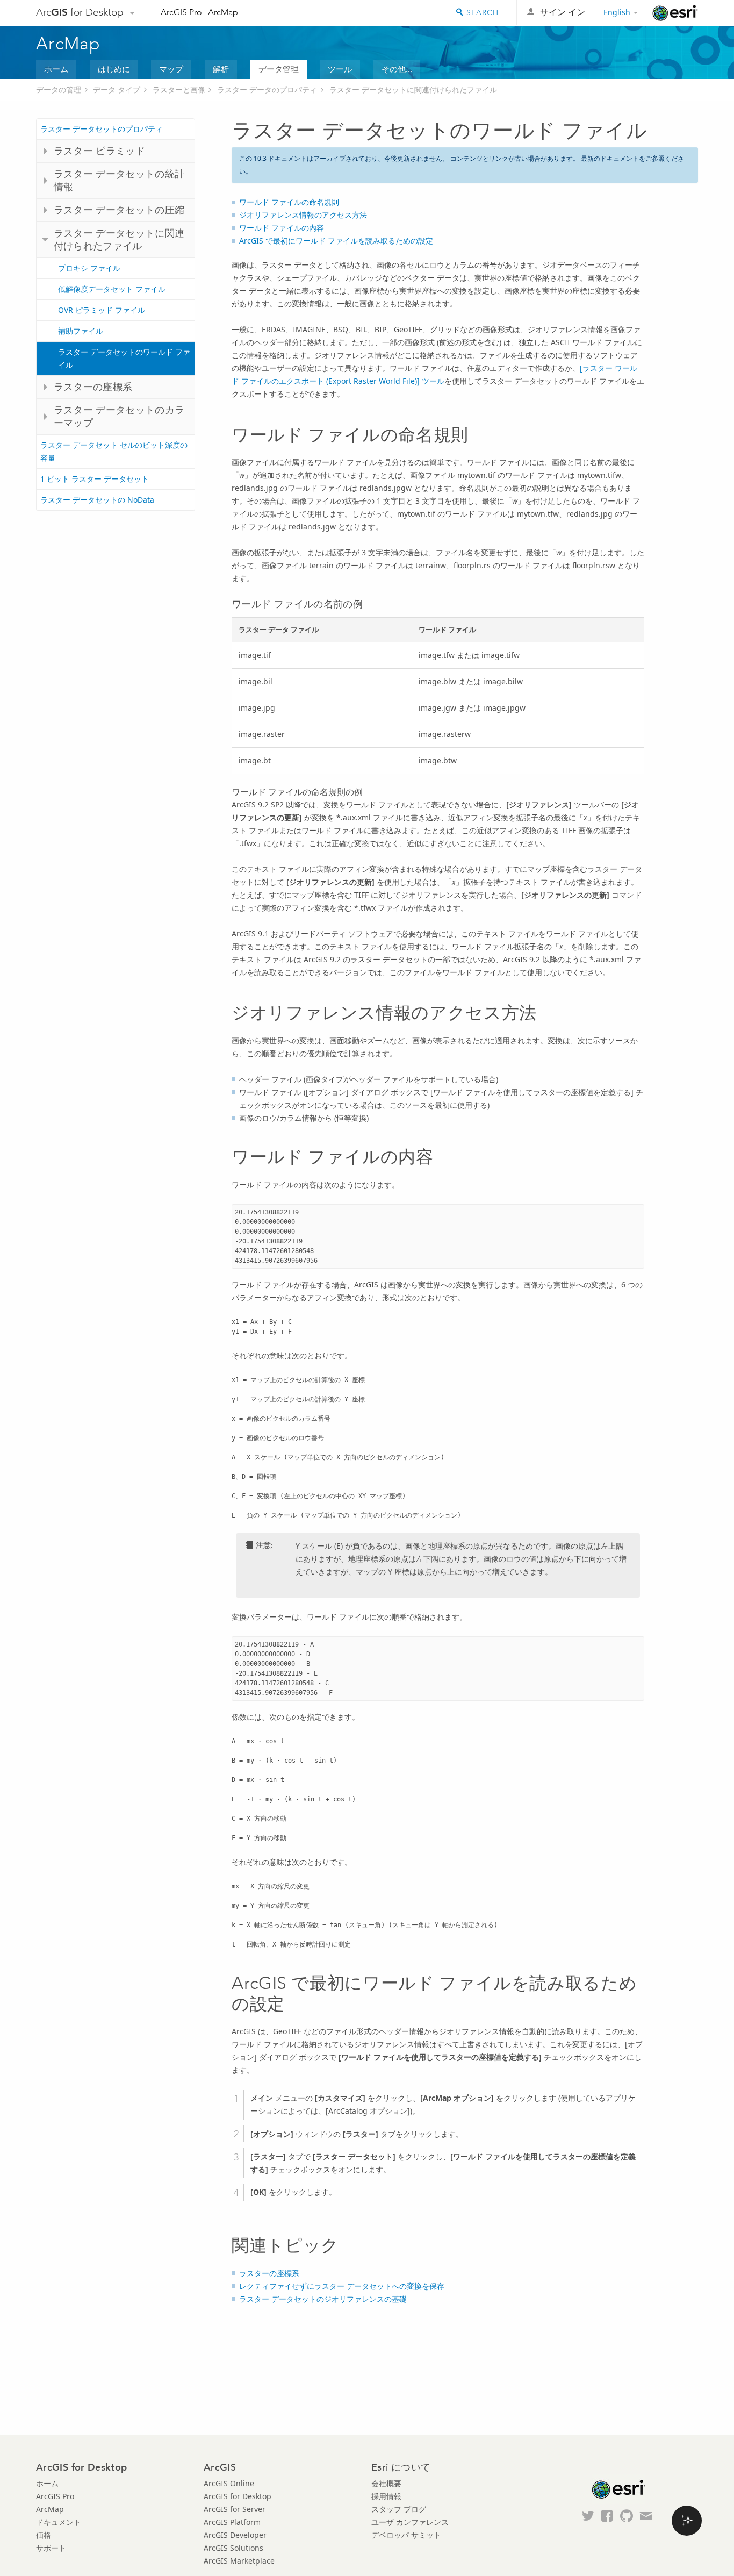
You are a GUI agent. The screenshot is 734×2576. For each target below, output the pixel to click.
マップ (171, 69)
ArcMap (223, 12)
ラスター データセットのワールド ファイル (124, 358)
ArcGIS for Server (235, 2509)
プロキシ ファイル (89, 268)
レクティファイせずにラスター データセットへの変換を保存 (342, 2286)
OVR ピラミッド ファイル (102, 310)
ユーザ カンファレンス (410, 2522)
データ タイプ (117, 90)
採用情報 (386, 2496)
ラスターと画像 (179, 90)
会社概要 (386, 2483)
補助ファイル (81, 331)
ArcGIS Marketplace (239, 2561)
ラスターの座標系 (269, 2273)
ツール (340, 69)
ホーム (56, 69)
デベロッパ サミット (406, 2535)
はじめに (114, 69)
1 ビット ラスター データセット (95, 479)
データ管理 (279, 69)
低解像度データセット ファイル (112, 289)
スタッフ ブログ (399, 2509)
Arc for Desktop (80, 12)
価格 (44, 2535)
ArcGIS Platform (232, 2522)
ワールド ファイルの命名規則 (289, 202)
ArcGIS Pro (181, 12)
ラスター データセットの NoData (97, 500)
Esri (675, 13)
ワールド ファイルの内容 (282, 228)
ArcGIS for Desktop (238, 2496)
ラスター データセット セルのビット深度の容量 (114, 451)
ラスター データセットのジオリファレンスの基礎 (323, 2299)
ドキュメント (59, 2522)
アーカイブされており (346, 158)
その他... (397, 69)
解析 (221, 69)
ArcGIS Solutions (233, 2548)
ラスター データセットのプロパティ (102, 129)
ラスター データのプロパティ (267, 90)
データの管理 (59, 90)
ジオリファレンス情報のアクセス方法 (303, 215)
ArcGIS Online (229, 2483)
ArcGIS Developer (235, 2535)
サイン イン (563, 12)
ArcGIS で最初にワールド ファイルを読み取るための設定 (336, 241)
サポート (51, 2548)
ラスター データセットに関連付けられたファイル (413, 90)
